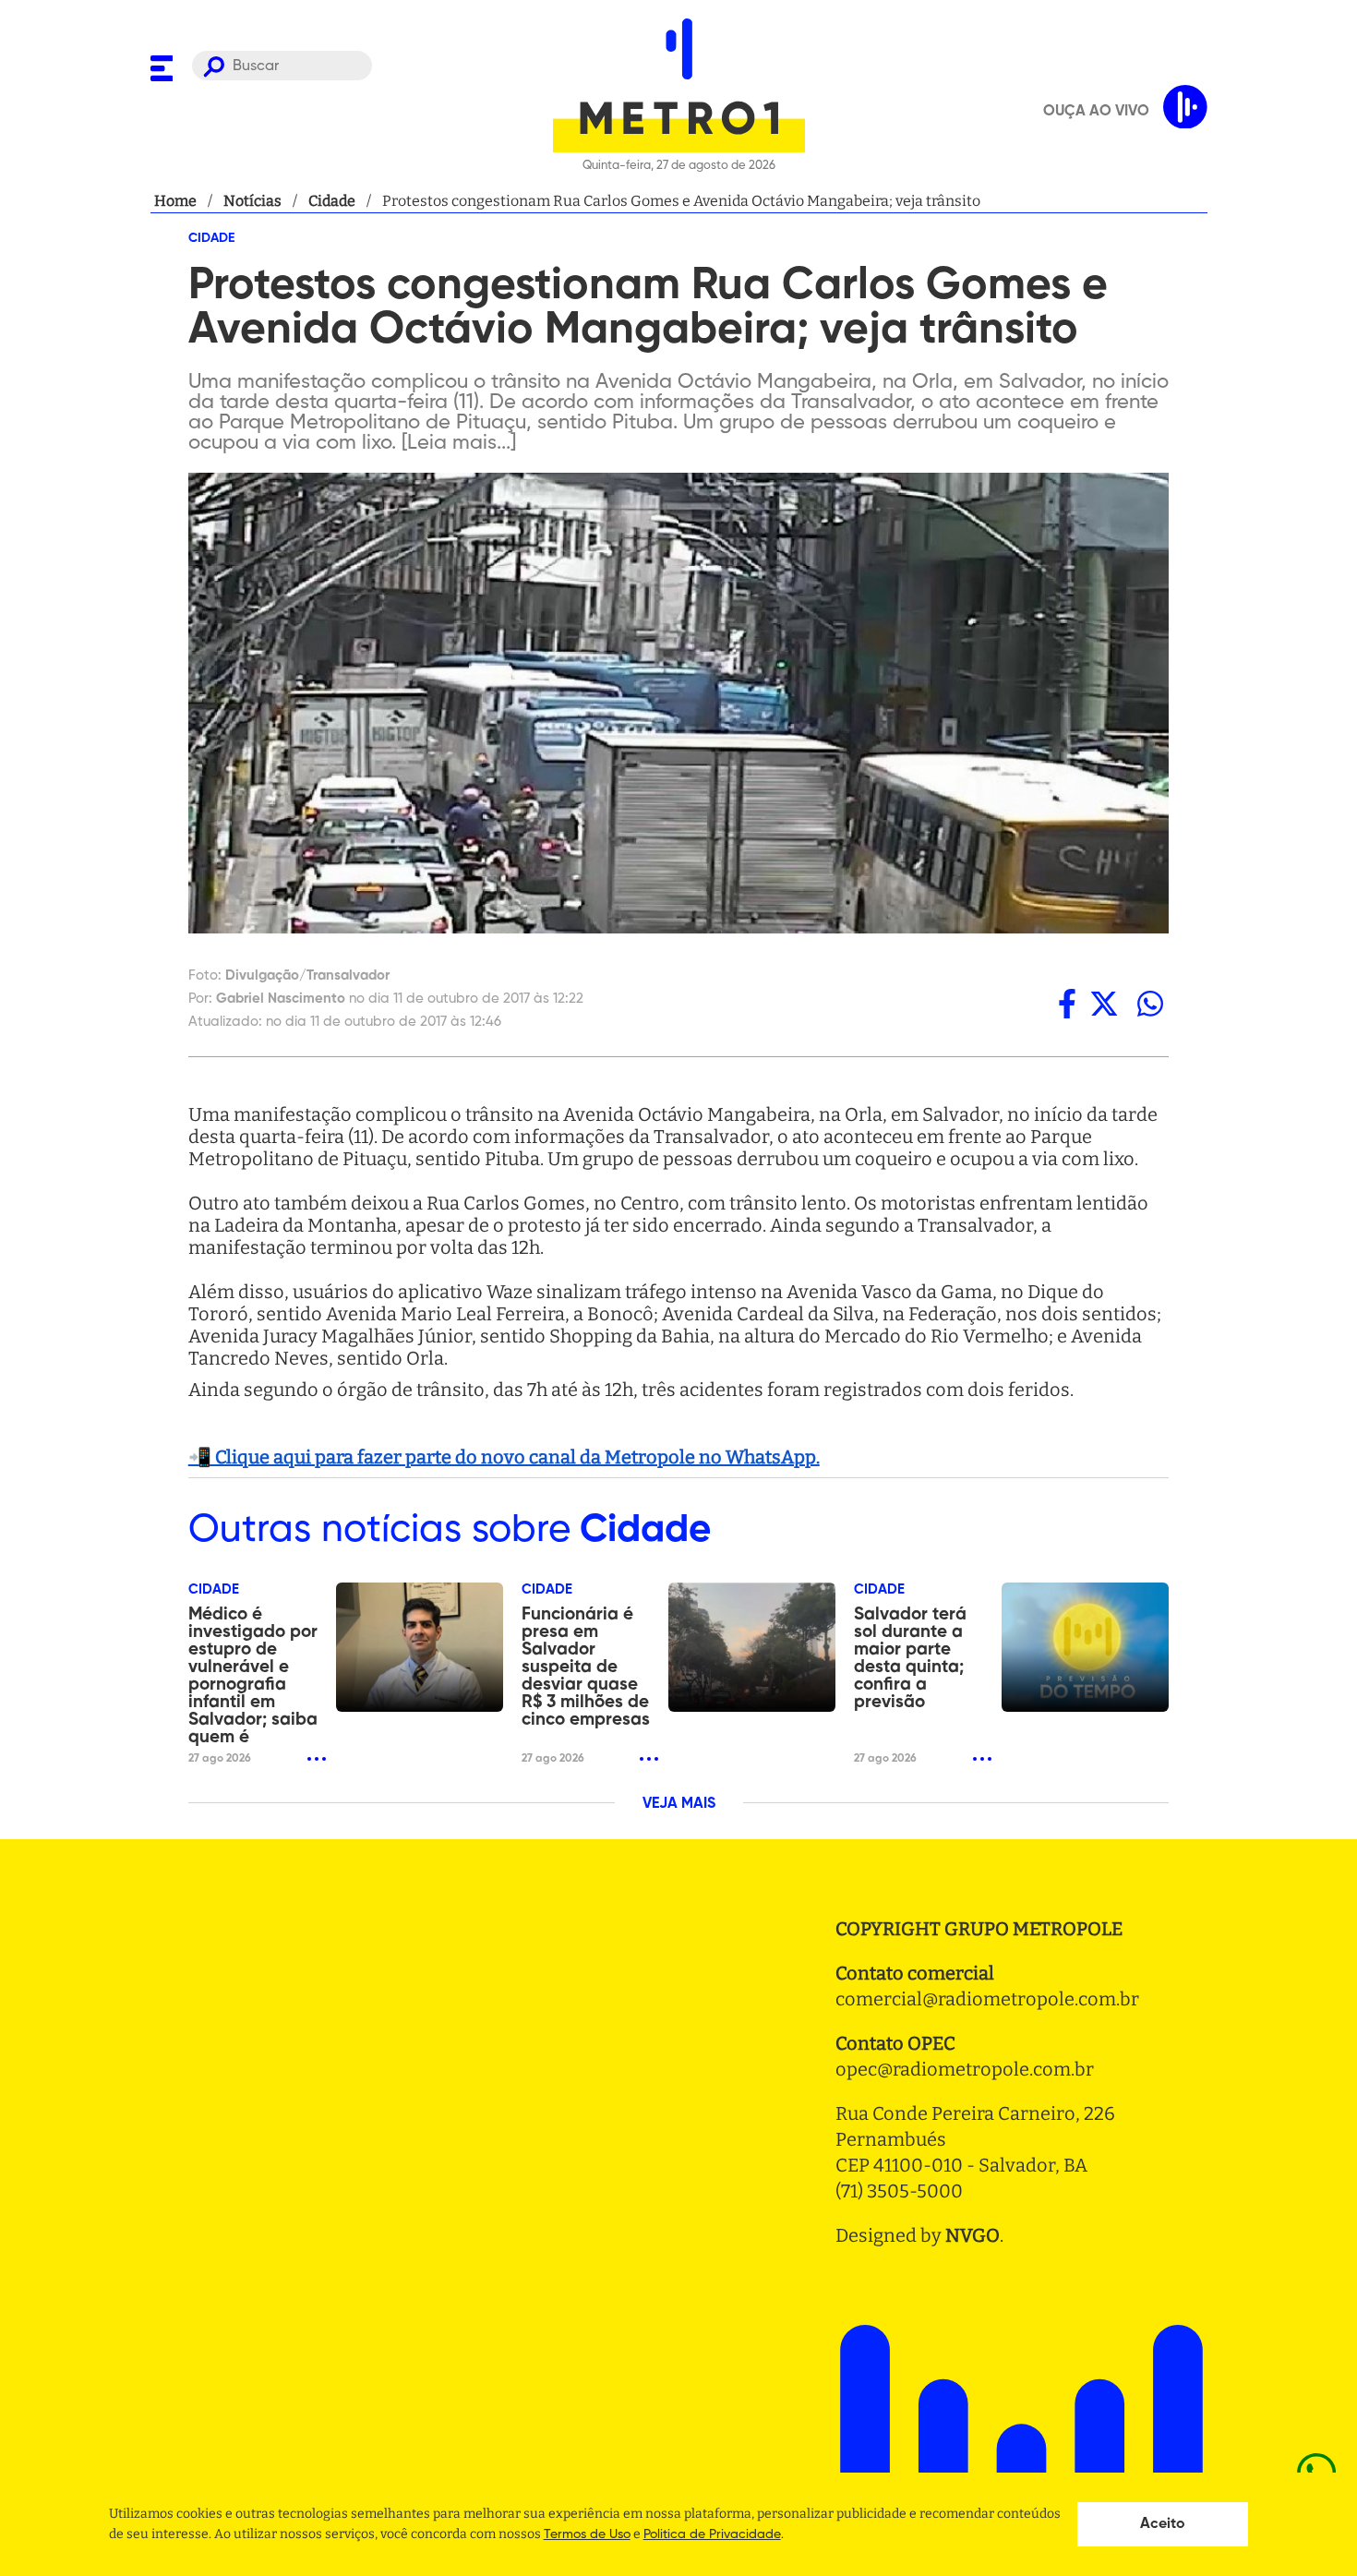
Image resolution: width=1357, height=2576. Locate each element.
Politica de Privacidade (712, 2534)
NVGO (973, 2235)
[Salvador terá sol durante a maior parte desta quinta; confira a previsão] (1085, 1647)
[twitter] (1104, 1003)
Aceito (1163, 2524)
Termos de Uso (587, 2534)
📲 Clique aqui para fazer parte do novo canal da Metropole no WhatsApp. (504, 1457)
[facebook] (1067, 1003)
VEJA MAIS (679, 1804)
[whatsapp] (1150, 1003)
